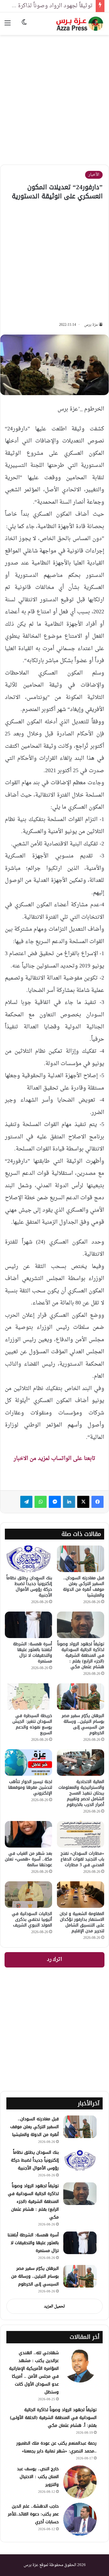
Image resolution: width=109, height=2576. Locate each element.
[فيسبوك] (97, 1502)
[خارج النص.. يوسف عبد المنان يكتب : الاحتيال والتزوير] (80, 2482)
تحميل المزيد (54, 2306)
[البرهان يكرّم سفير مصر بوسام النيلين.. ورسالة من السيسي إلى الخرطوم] (81, 1697)
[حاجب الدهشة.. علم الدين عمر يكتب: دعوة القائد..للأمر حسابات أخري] (80, 2519)
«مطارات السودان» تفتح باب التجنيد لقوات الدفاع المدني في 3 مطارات (82, 1859)
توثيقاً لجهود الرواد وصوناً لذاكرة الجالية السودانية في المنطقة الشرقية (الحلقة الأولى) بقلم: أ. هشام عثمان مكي (53, 2418)
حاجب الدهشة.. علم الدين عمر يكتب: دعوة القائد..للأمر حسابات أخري (33, 2514)
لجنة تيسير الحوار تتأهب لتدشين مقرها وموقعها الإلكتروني (30, 1787)
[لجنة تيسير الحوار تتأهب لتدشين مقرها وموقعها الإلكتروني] (28, 1763)
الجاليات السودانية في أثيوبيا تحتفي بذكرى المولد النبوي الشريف (32, 1919)
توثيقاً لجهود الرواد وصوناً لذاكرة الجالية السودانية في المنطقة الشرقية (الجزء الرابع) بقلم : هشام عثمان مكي (81, 1655)
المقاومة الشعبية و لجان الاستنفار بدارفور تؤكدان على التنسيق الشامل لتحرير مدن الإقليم (82, 1922)
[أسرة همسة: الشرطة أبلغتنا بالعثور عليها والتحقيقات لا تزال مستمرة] (28, 1625)
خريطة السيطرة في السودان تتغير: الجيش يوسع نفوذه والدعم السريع (32, 1724)
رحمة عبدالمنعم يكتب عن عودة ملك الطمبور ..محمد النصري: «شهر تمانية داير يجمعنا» (56, 2447)
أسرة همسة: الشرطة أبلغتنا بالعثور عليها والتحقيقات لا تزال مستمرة (33, 1653)
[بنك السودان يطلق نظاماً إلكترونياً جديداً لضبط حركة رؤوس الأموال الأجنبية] (28, 1559)
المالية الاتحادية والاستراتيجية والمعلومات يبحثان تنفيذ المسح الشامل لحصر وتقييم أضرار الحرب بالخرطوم (81, 1793)
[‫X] (83, 1502)
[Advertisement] (54, 95)
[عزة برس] (80, 24)
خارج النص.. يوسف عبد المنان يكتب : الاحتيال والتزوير (38, 2477)
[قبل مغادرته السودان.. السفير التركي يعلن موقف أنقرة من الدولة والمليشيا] (81, 1559)
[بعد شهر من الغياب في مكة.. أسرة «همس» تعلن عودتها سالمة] (28, 1834)
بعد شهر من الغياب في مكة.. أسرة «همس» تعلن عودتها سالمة (28, 1859)
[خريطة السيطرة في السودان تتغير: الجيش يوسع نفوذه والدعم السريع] (28, 1697)
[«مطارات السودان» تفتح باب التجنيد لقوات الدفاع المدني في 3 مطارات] (81, 1834)
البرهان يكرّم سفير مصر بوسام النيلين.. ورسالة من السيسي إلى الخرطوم (83, 1724)
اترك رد (54, 1960)
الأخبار (94, 175)
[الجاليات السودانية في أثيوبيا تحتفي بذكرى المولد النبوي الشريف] (28, 1895)
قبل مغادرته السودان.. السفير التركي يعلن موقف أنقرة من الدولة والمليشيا (84, 1587)
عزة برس (91, 325)
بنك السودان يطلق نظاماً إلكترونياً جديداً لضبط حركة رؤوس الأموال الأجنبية (29, 1587)
